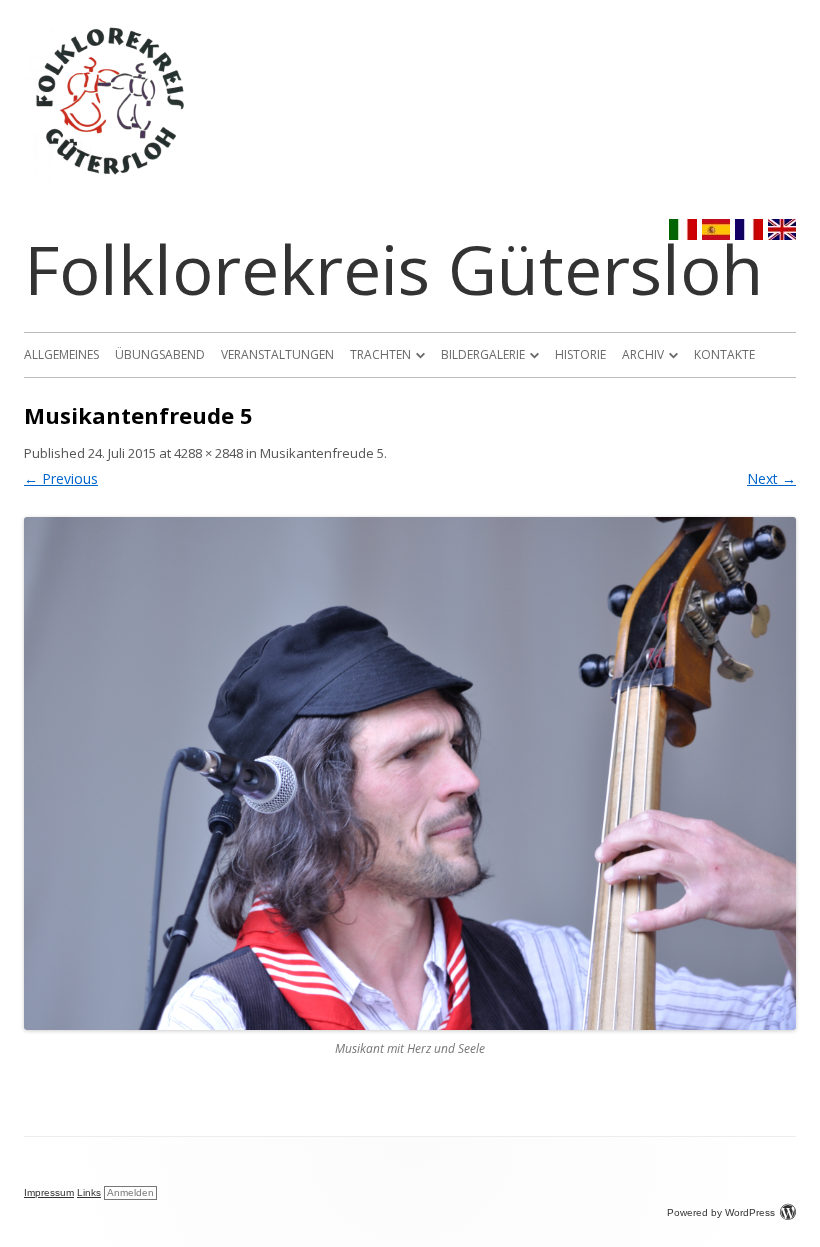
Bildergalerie (483, 354)
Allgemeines (61, 354)
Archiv (643, 354)
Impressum (49, 1192)
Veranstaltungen (277, 354)
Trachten (380, 354)
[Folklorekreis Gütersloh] (111, 174)
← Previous (61, 478)
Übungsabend (160, 354)
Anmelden (130, 1192)
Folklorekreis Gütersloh (393, 268)
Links (89, 1192)
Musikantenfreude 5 (322, 453)
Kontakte (724, 354)
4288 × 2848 (208, 453)
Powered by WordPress (721, 1212)
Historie (580, 354)
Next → (771, 478)
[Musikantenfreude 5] (410, 773)
